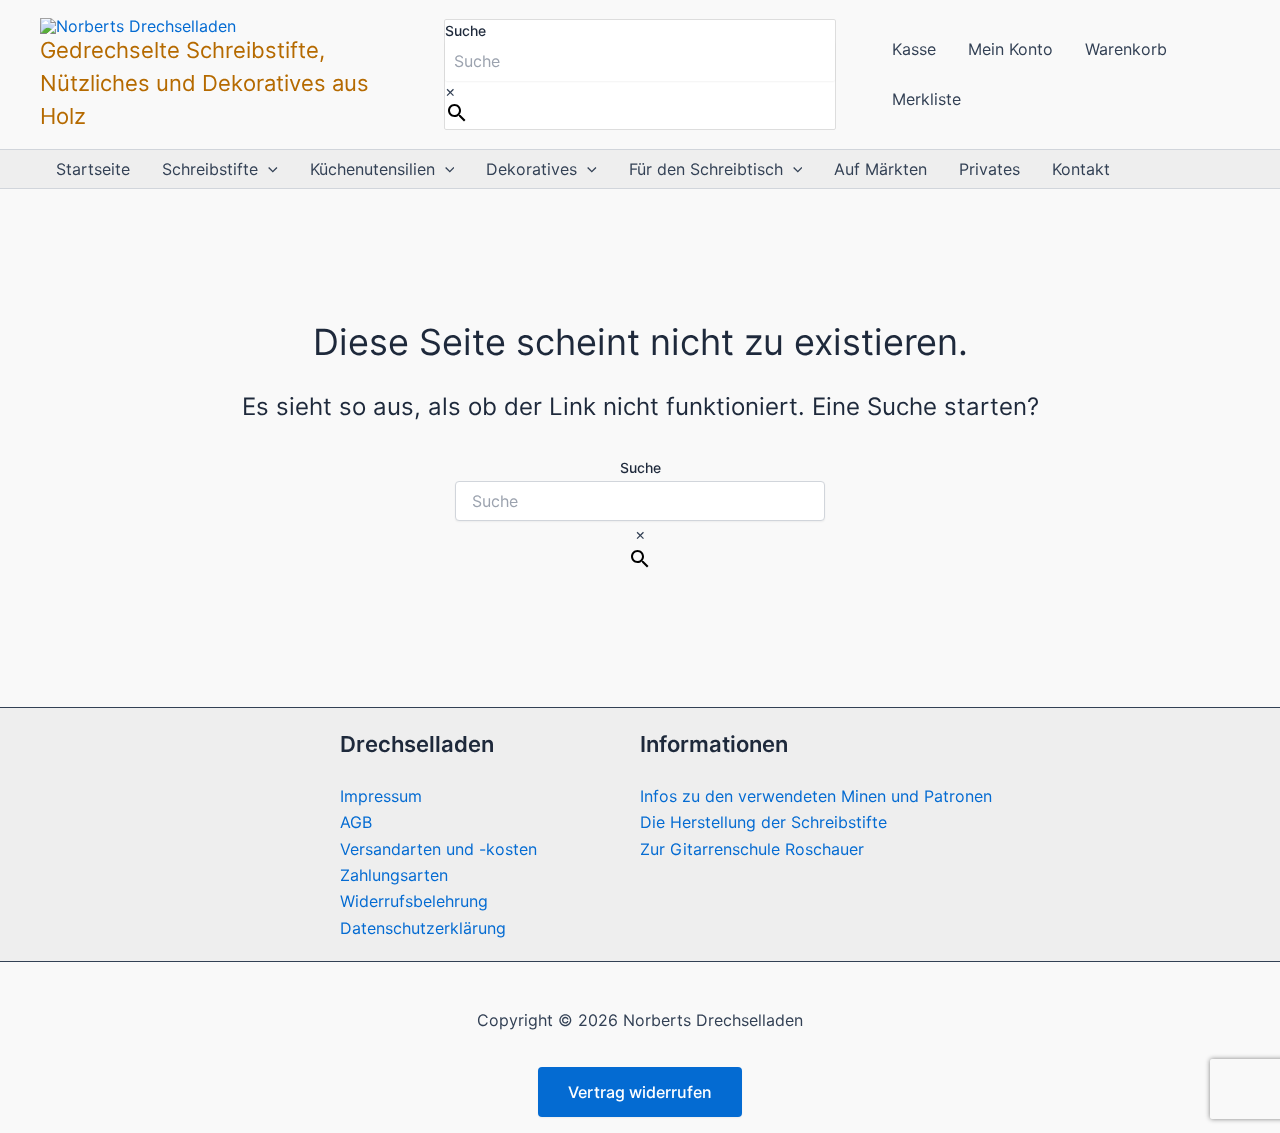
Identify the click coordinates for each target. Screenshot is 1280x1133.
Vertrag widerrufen (640, 1092)
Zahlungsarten (394, 875)
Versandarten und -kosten (438, 849)
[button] (268, 169)
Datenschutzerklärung (423, 928)
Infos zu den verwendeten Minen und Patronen (816, 796)
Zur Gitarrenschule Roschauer (752, 849)
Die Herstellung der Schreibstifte (763, 822)
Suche (465, 30)
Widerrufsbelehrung (414, 901)
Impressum (381, 796)
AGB (356, 822)
